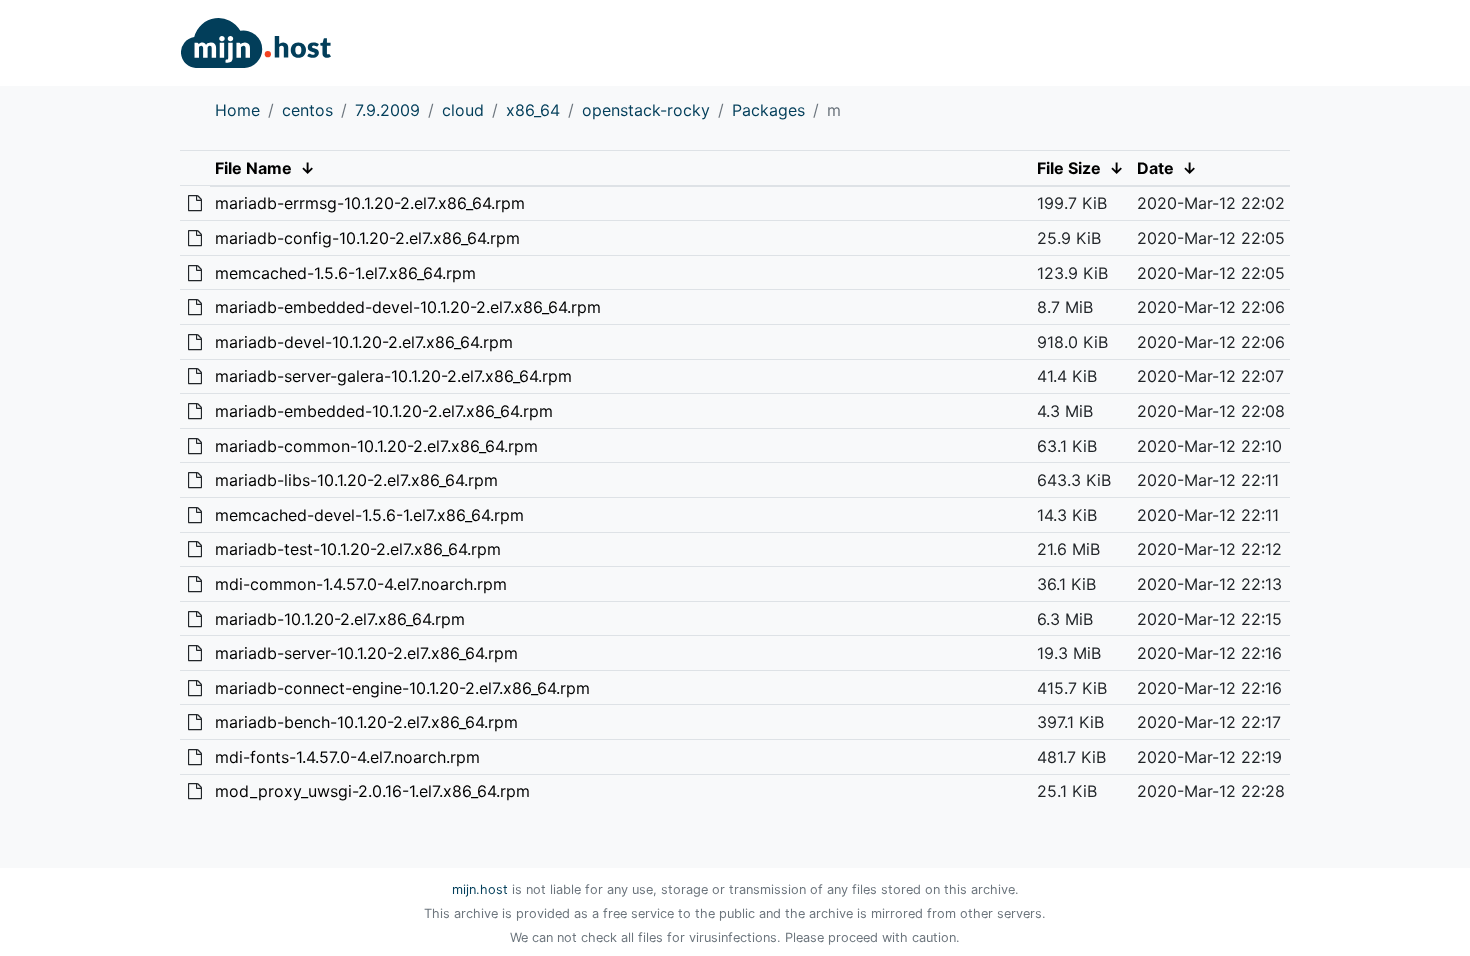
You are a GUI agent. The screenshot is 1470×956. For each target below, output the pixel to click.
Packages (768, 110)
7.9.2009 (387, 110)
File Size (1069, 168)
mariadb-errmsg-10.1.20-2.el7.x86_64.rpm (370, 203)
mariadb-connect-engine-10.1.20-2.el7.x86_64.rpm (402, 688)
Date (1155, 168)
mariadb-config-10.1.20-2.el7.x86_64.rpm (367, 238)
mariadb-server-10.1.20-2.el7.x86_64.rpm (366, 653)
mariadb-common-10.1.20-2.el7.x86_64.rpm (376, 446)
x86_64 (533, 110)
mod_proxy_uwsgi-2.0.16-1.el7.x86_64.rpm (372, 791)
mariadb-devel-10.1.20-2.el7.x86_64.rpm (364, 342)
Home (237, 110)
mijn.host (480, 889)
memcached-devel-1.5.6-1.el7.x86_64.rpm (369, 515)
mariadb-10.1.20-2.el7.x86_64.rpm (340, 619)
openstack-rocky (646, 110)
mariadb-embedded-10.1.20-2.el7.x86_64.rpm (384, 411)
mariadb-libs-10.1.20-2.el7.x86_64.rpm (356, 480)
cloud (463, 110)
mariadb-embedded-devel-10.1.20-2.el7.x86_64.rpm (408, 307)
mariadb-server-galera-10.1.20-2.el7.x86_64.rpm (393, 376)
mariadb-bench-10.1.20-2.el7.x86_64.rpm (366, 722)
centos (307, 110)
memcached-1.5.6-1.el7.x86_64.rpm (345, 273)
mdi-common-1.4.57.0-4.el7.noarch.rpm (361, 584)
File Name (253, 168)
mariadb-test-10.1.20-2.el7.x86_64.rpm (358, 549)
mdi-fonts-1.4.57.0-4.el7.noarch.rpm (347, 757)
